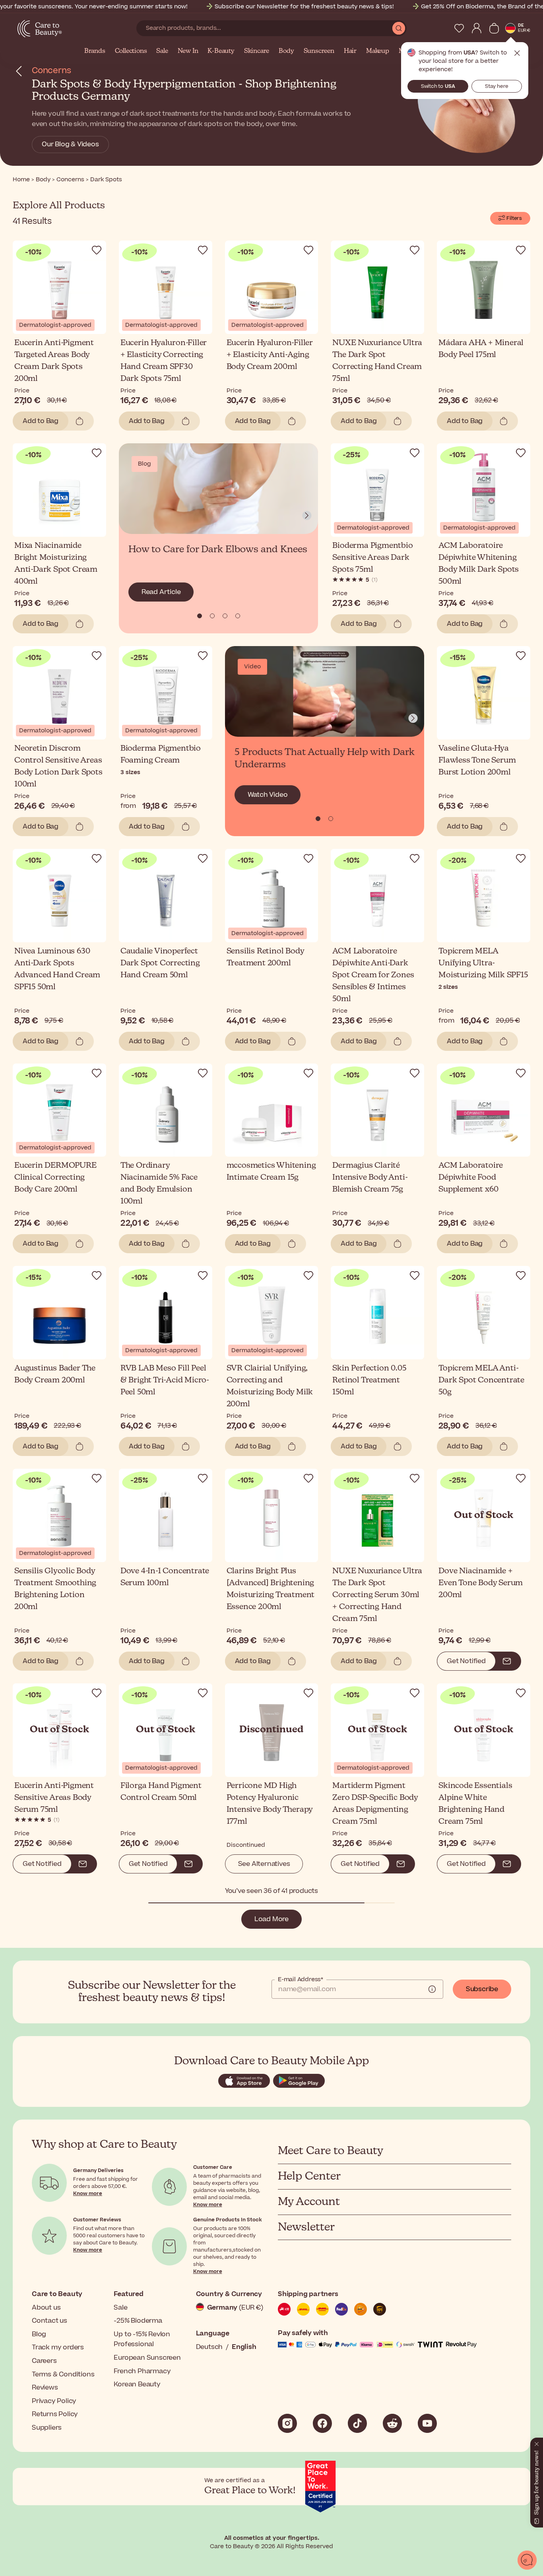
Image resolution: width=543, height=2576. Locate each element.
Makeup (378, 51)
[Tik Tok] (357, 2423)
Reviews (45, 2388)
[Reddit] (392, 2423)
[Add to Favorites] (97, 250)
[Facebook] (322, 2423)
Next (307, 516)
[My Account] (477, 28)
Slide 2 (225, 616)
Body (286, 51)
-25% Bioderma (138, 2321)
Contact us (49, 2321)
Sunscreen (319, 51)
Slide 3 (238, 616)
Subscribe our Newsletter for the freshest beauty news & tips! (304, 7)
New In (188, 51)
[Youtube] (427, 2423)
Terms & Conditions (63, 2374)
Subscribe (482, 1989)
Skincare (257, 51)
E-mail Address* (301, 1980)
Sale (162, 51)
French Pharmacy (142, 2371)
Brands (95, 51)
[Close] (537, 2442)
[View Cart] (494, 28)
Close (517, 53)
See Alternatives (264, 1864)
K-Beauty (221, 51)
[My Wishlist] (459, 28)
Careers (44, 2361)
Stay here (497, 86)
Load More (271, 1919)
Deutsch (209, 2347)
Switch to (438, 86)
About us (46, 2308)
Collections (131, 51)
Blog (39, 2334)
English (244, 2347)
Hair (350, 51)
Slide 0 (200, 616)
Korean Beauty (137, 2384)
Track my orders (58, 2347)
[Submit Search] (399, 28)
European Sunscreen (147, 2358)
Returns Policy (55, 2414)
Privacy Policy (54, 2401)
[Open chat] (527, 2560)
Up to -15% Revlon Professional (142, 2339)
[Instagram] (287, 2423)
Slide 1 (212, 616)
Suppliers (47, 2428)
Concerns (51, 71)
